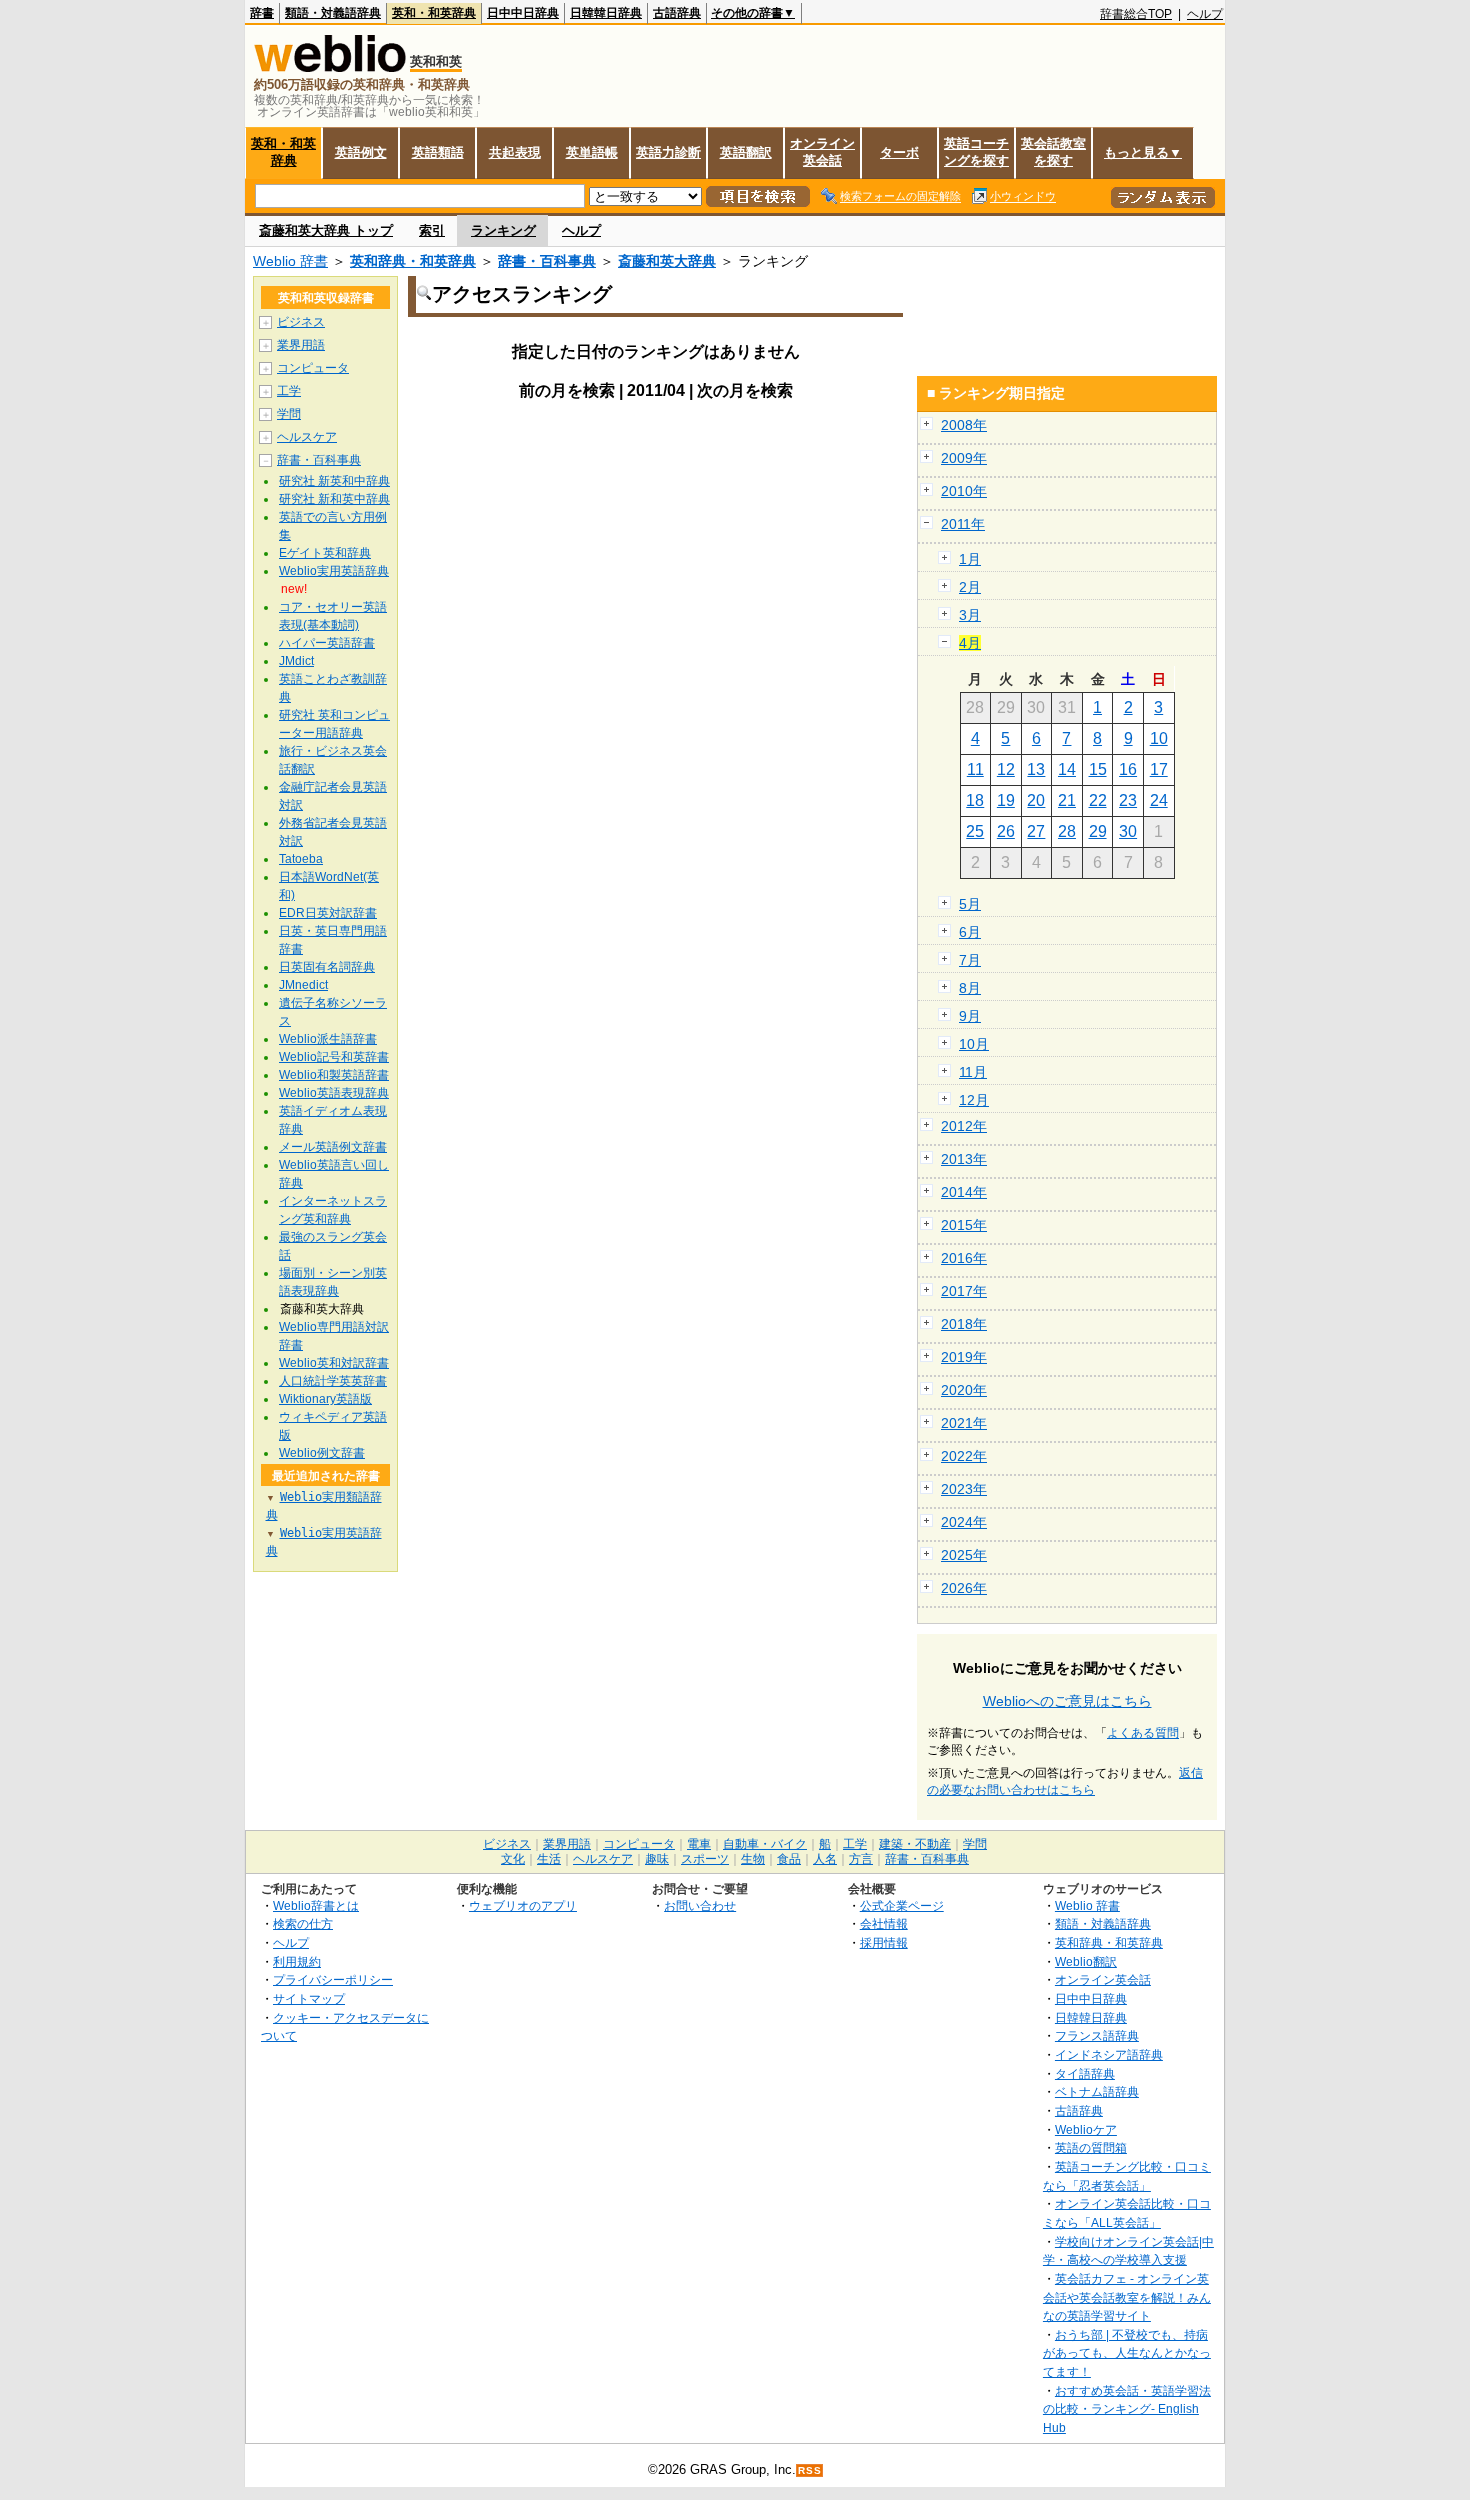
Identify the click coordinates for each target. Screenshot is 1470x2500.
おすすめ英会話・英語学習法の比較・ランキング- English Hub (1127, 2409)
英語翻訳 (746, 152)
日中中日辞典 (523, 13)
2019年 (964, 1357)
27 (1036, 831)
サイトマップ (309, 1998)
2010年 (964, 491)
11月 (973, 1072)
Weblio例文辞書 (322, 1453)
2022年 (964, 1456)
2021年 (964, 1423)
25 (975, 831)
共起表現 (515, 152)
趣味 (657, 1859)
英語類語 (438, 152)
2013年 (964, 1159)
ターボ (899, 152)
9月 (970, 1016)
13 (1036, 769)
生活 (549, 1859)
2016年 (964, 1258)
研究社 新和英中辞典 (334, 499)
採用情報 (884, 1942)
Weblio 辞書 (290, 261)
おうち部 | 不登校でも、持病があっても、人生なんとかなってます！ (1127, 2353)
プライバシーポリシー (333, 1979)
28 (1067, 831)
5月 (970, 904)
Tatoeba (301, 859)
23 (1128, 800)
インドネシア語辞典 (1109, 2054)
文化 (513, 1859)
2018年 (964, 1324)
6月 (970, 932)
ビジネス (301, 322)
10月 (974, 1044)
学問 (289, 414)
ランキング (503, 230)
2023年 (964, 1489)
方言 (861, 1859)
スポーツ (705, 1859)
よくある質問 (1143, 1733)
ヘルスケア (307, 437)
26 (1006, 831)
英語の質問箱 (1091, 2147)
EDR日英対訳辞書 (328, 913)
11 (975, 769)
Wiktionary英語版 (325, 1399)
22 (1098, 800)
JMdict (296, 661)
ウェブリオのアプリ (523, 1905)
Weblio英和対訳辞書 (334, 1363)
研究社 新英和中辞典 (334, 481)
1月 (970, 559)
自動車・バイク (765, 1844)
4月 (970, 643)
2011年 (963, 524)
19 (1006, 800)
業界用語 (301, 345)
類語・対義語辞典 (333, 13)
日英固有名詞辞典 (327, 967)
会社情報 (884, 1923)
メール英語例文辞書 (333, 1147)
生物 (753, 1859)
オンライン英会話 (822, 152)
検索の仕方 (303, 1923)
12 (1006, 769)
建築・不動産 (915, 1844)
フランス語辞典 (1097, 2035)
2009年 (964, 458)
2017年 (964, 1291)
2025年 (964, 1555)
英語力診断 (668, 152)
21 (1067, 800)
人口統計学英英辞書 (333, 1381)
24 (1159, 800)
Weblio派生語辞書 (328, 1039)
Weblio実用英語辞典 (334, 571)
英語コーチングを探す (976, 152)
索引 (432, 230)
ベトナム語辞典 (1097, 2091)
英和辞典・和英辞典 (413, 261)
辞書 (262, 13)
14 (1067, 769)
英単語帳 (592, 152)
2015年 (964, 1225)
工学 (289, 391)
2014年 (964, 1192)
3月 (970, 615)
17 (1159, 769)
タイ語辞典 (1085, 2073)
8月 (970, 988)
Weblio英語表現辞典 (334, 1093)
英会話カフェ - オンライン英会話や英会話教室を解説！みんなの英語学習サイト (1127, 2297)
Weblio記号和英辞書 (334, 1057)
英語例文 (361, 152)
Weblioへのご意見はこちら (1067, 1701)
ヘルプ (1205, 14)
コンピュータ (313, 368)
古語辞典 (677, 13)
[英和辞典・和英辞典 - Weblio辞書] (330, 67)
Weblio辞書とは (316, 1905)
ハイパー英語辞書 (327, 643)
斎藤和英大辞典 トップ (326, 230)
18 (975, 800)
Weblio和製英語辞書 (334, 1075)
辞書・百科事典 (547, 261)
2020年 (964, 1390)
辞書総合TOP (1136, 14)
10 (1159, 738)
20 (1036, 800)
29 (1098, 831)
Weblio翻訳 (1086, 1961)
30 (1128, 831)
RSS (810, 2470)
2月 (970, 587)
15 (1098, 769)
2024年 (964, 1522)
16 (1128, 769)
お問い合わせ (700, 1905)
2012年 (964, 1126)
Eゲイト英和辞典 (325, 553)
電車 (699, 1844)
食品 (789, 1859)
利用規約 (297, 1961)
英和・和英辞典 (434, 13)
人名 (825, 1859)
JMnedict (303, 985)
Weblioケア (1086, 2129)
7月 (970, 960)
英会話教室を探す (1053, 152)
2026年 (964, 1588)
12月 (974, 1100)
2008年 (964, 425)
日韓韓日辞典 (606, 13)
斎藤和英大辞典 (667, 261)
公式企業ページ (902, 1905)
